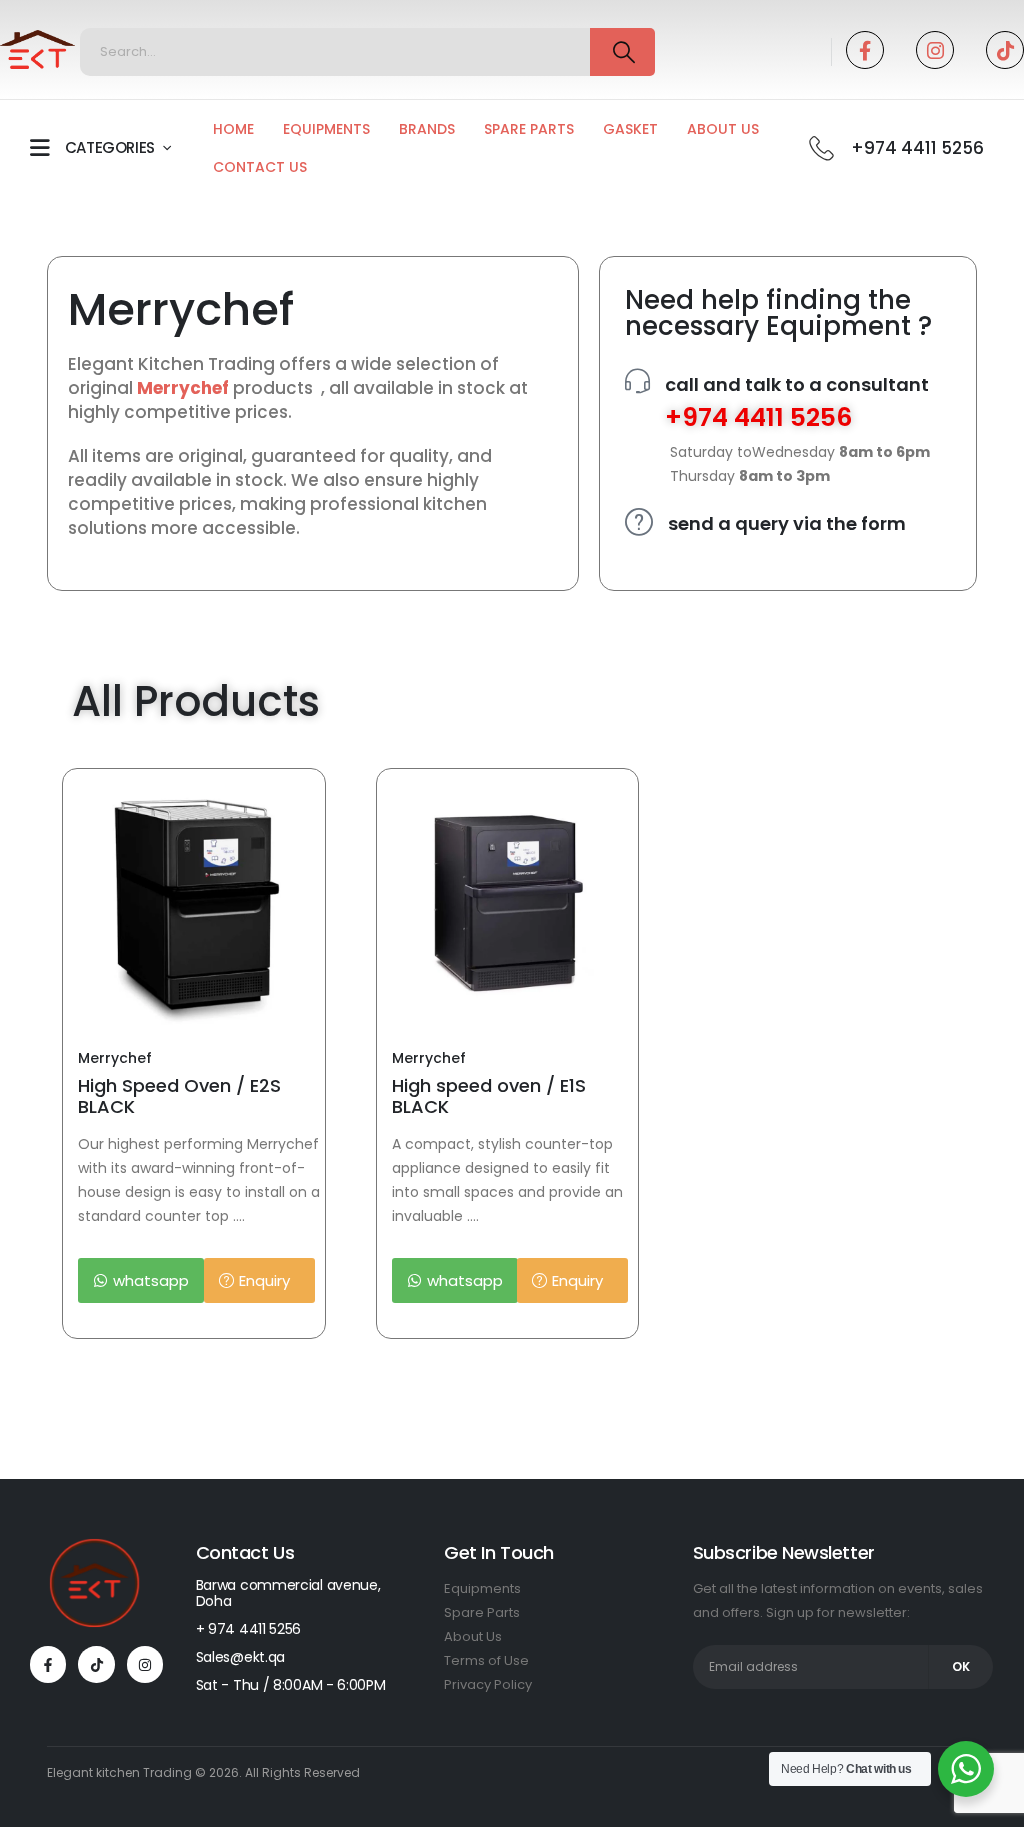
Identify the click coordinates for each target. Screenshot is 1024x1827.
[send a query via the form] (639, 522)
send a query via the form (787, 523)
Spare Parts (529, 129)
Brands (427, 129)
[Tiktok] (1005, 50)
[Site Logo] (37, 50)
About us (723, 129)
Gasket (630, 129)
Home (233, 129)
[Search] (622, 52)
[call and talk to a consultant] (637, 381)
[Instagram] (935, 50)
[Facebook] (865, 50)
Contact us (260, 167)
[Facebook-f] (48, 1664)
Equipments (326, 129)
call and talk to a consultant (797, 384)
